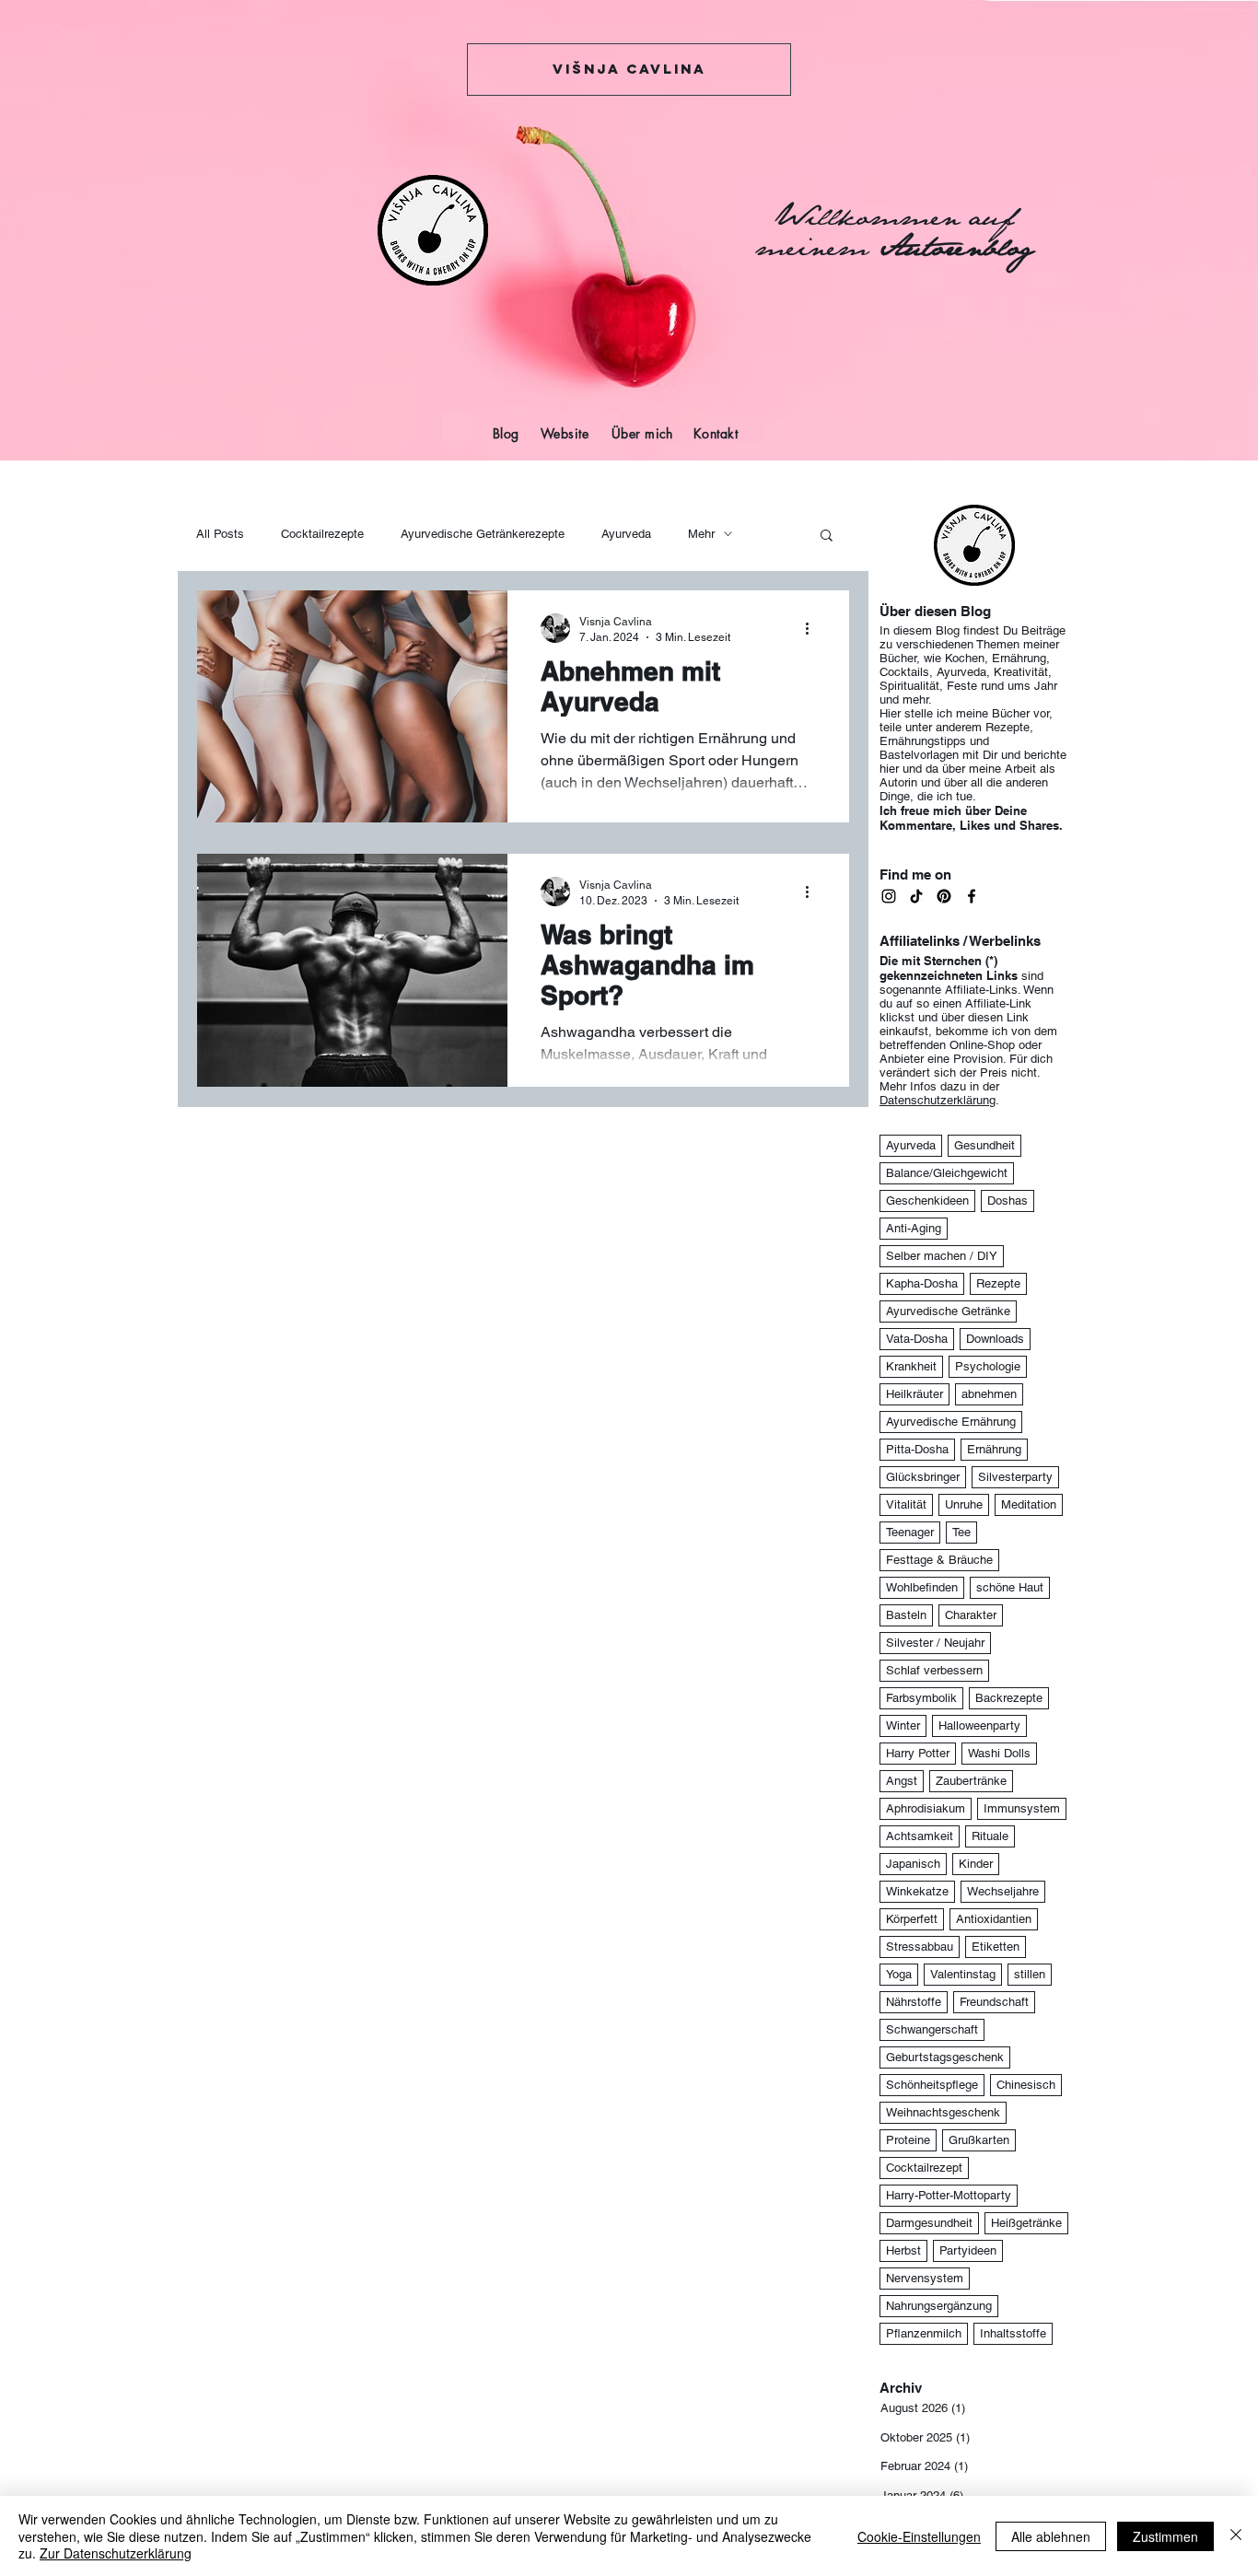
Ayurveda (626, 534)
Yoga (899, 1974)
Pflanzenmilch (924, 2333)
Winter (903, 1725)
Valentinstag (963, 1974)
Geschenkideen (927, 1201)
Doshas (1008, 1201)
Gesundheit (984, 1145)
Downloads (995, 1339)
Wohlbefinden (922, 1587)
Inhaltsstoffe (1013, 2333)
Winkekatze (917, 1891)
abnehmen (989, 1394)
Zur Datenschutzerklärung (116, 2553)
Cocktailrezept (924, 2168)
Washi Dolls (999, 1753)
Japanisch (913, 1864)
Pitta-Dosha (917, 1449)
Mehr (701, 534)
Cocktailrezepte (322, 534)
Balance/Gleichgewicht (947, 1173)
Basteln (906, 1615)
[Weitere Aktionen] (813, 628)
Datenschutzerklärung (938, 1100)
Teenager (910, 1532)
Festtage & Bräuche (939, 1560)
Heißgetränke (1026, 2223)
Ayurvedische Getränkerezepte (483, 534)
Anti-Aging (914, 1228)
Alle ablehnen (1051, 2536)
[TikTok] (916, 896)
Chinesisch (1026, 2085)
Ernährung (994, 1449)
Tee (961, 1532)
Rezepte (998, 1283)
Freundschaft (994, 2002)
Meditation (1029, 1504)
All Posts (220, 534)
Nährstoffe (914, 2002)
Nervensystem (925, 2278)
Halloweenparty (979, 1725)
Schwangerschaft (932, 2029)
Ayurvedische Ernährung (951, 1422)
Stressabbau (920, 1947)
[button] (827, 536)
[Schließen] (1236, 2536)
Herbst (903, 2250)
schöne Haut (1010, 1587)
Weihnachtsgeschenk (943, 2112)
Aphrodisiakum (926, 1808)
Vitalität (906, 1504)
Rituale (990, 1836)
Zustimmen (1165, 2536)
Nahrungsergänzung (939, 2306)
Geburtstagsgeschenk (945, 2057)
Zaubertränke (971, 1781)
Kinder (976, 1864)
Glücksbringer (923, 1477)
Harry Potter (918, 1753)
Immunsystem (1022, 1808)
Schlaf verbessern (934, 1670)
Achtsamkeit (920, 1836)
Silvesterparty (1015, 1477)
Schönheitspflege (932, 2085)
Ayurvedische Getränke (948, 1311)
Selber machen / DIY (942, 1256)
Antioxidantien (994, 1919)
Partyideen (968, 2250)
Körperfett (912, 1919)
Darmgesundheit (929, 2223)
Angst (902, 1781)
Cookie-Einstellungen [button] (919, 2536)
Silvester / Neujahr (935, 1643)
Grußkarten (979, 2140)
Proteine (908, 2140)
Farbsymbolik (921, 1698)
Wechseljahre (1003, 1891)
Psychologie (988, 1366)
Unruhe (964, 1504)
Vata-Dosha (917, 1339)
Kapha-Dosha (922, 1283)
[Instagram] (889, 896)
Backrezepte (1009, 1698)
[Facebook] (972, 896)
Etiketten (996, 1947)
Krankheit (911, 1366)
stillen (1030, 1974)
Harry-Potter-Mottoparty (949, 2195)
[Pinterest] (944, 896)
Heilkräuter (914, 1394)
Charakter (971, 1615)
